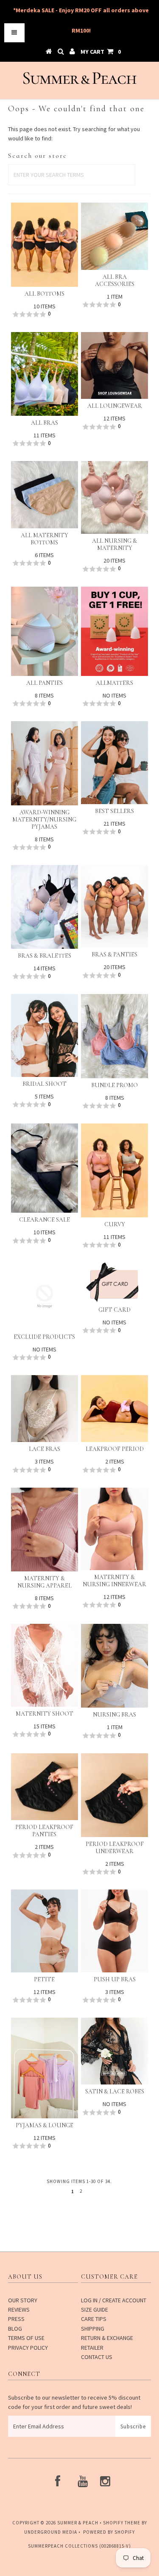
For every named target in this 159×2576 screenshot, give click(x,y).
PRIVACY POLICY (28, 2348)
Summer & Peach (78, 2523)
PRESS (16, 2319)
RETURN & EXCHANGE (107, 2338)
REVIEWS (19, 2310)
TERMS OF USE (26, 2338)
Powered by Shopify (109, 2532)
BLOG (15, 2329)
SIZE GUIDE (95, 2310)
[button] (45, 314)
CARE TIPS (94, 2319)
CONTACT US (97, 2357)
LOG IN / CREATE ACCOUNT (114, 2300)
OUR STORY (23, 2300)
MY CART (101, 52)
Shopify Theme (122, 2523)
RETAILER (92, 2348)
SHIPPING (93, 2329)
